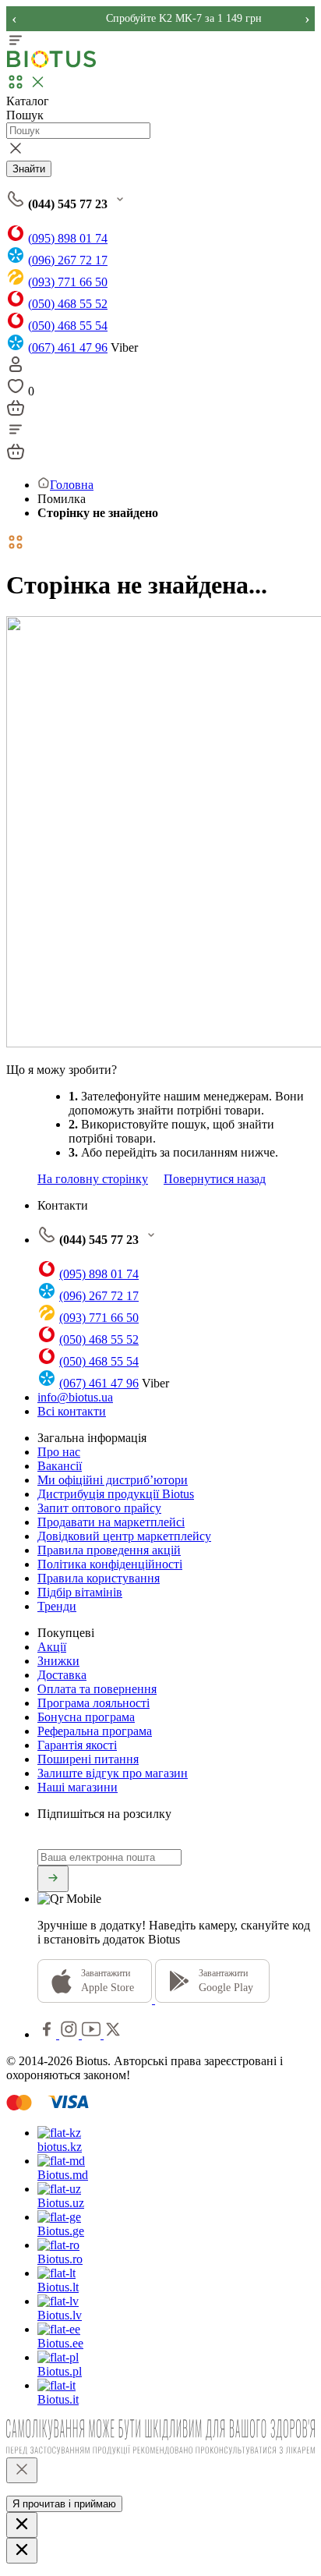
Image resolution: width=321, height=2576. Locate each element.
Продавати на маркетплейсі (111, 1522)
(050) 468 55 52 (68, 304)
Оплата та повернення (97, 1689)
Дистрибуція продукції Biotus (116, 1494)
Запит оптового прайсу (99, 1508)
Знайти (29, 169)
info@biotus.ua (75, 1397)
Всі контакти (72, 1411)
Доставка (62, 1675)
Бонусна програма (86, 1717)
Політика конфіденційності (110, 1564)
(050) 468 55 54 (68, 326)
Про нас (59, 1452)
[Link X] (113, 2034)
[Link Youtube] (93, 2034)
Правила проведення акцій (109, 1550)
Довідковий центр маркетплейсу (124, 1536)
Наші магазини (78, 1787)
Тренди (57, 1606)
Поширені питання (88, 1759)
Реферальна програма (95, 1731)
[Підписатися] (53, 1879)
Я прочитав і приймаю (64, 2504)
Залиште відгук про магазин (113, 1773)
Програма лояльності (93, 1703)
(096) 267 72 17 (68, 260)
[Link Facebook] (48, 2034)
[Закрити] (22, 2470)
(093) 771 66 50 (68, 282)
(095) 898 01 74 (68, 238)
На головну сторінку (93, 1179)
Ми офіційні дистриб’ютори (113, 1480)
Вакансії (60, 1466)
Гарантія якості (77, 1745)
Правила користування (99, 1578)
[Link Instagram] (71, 2034)
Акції (52, 1647)
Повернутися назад (215, 1179)
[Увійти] (16, 369)
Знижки (58, 1661)
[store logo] (51, 64)
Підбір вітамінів (80, 1592)
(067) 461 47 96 (68, 347)
